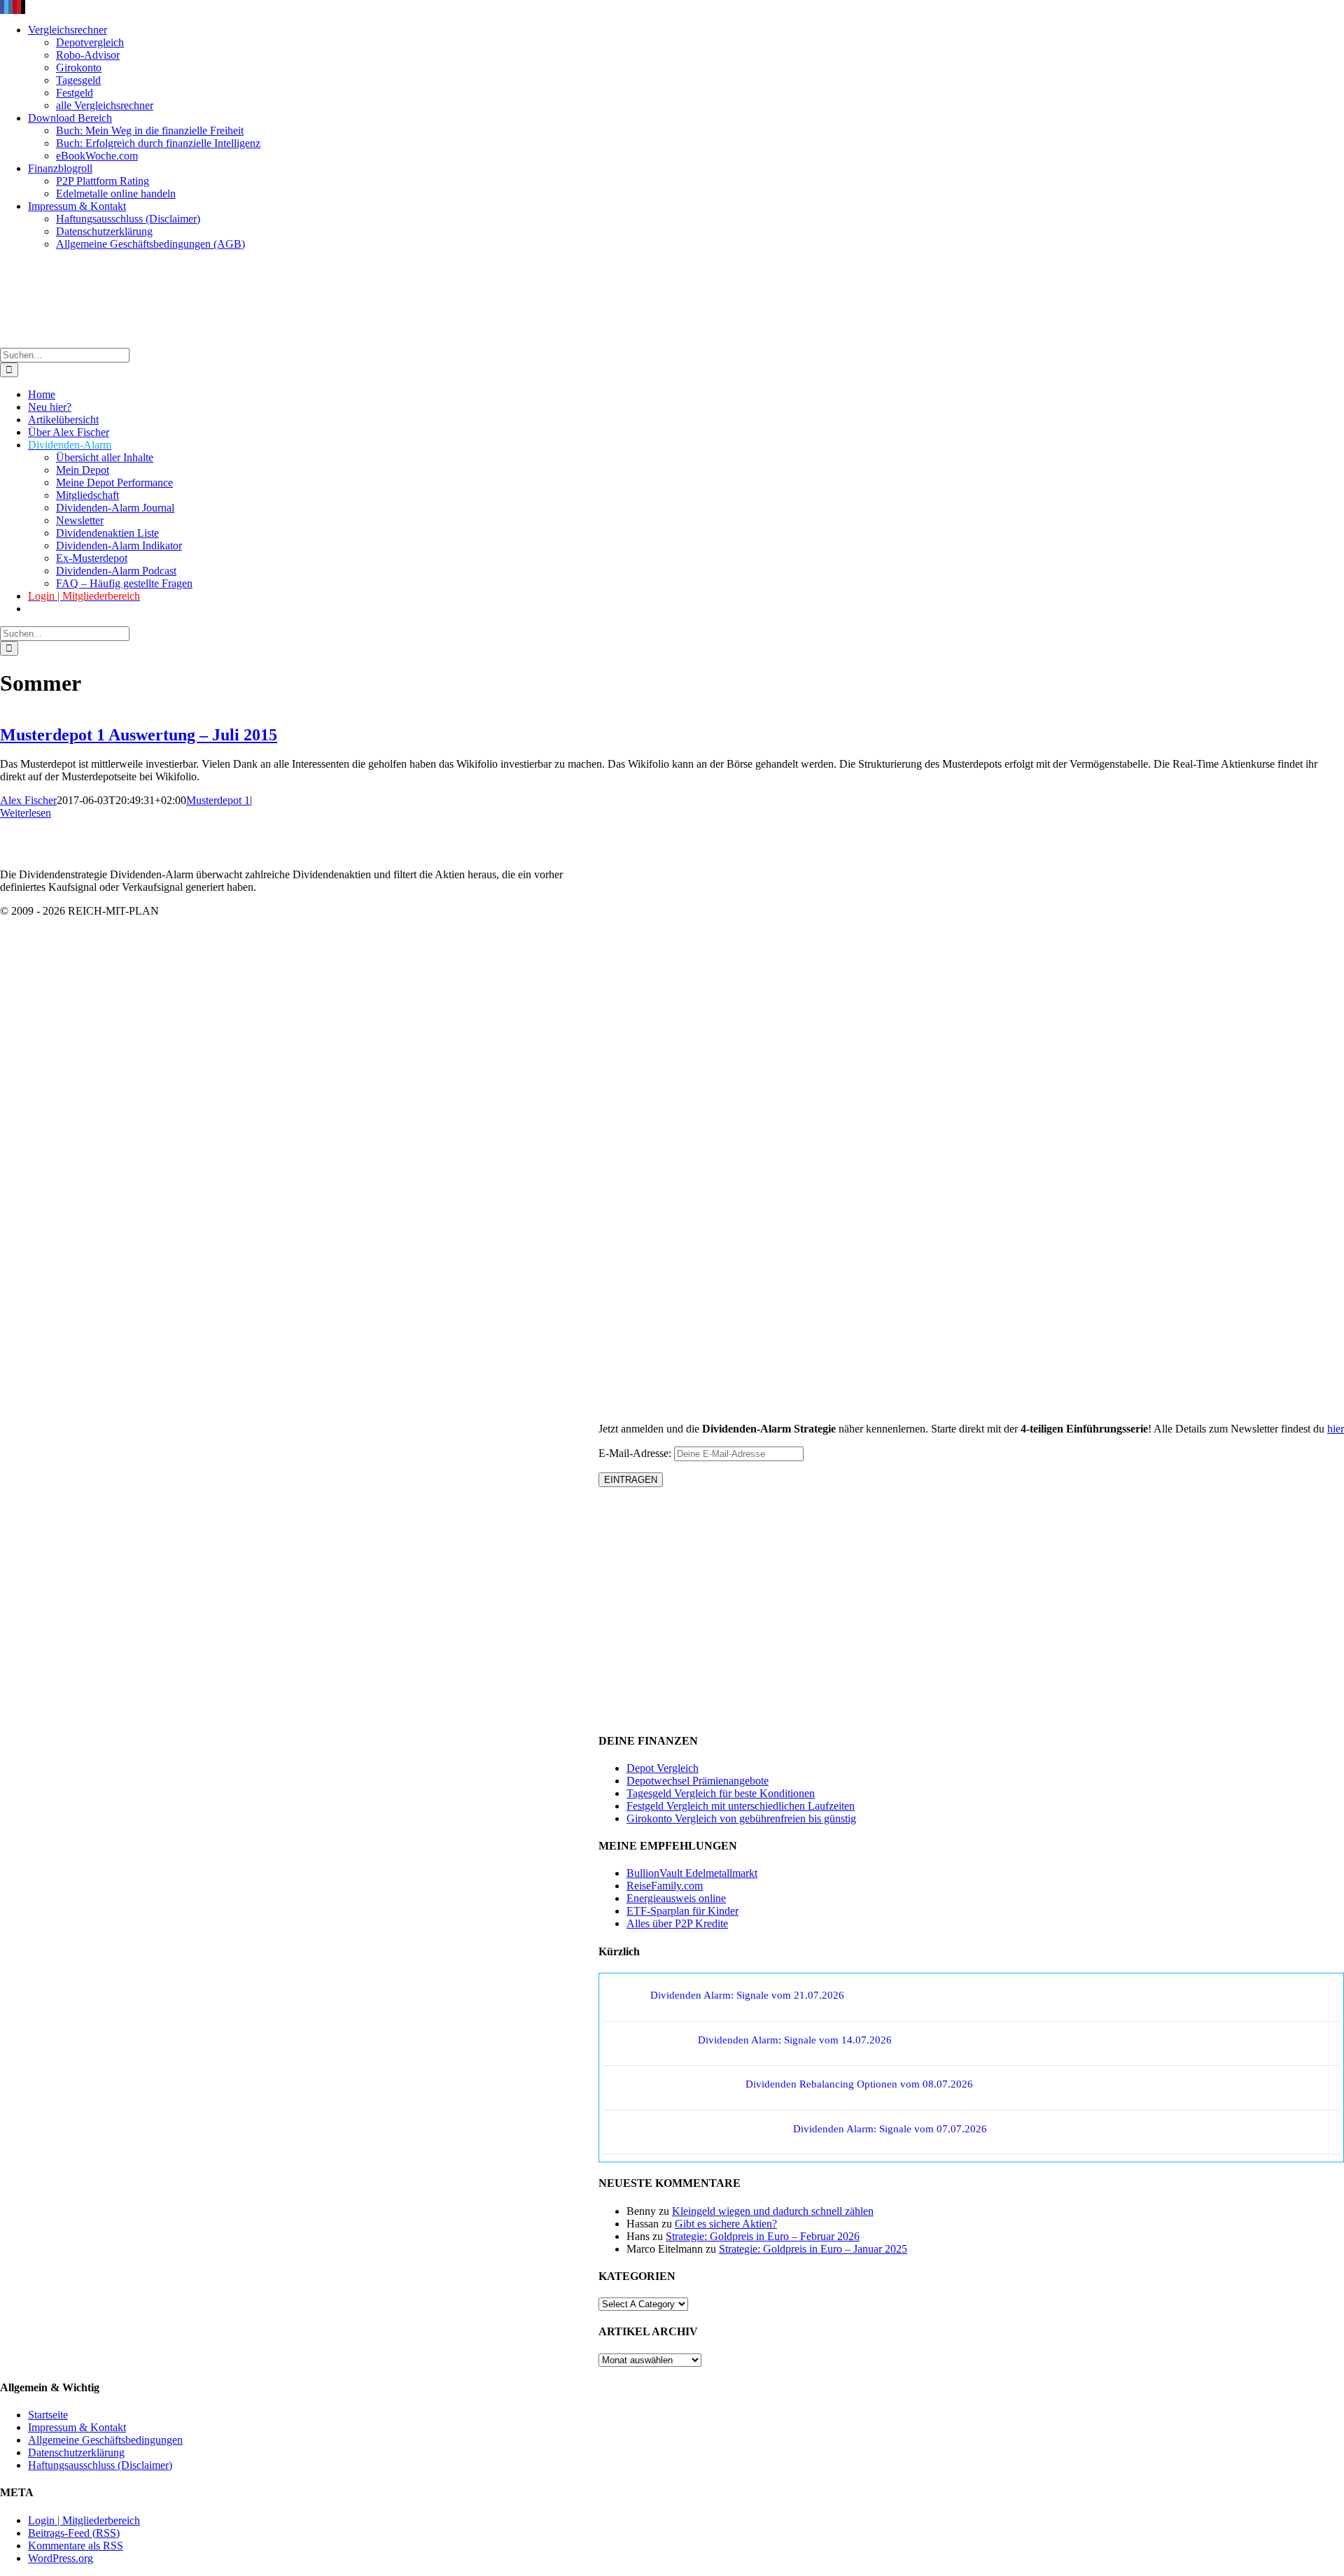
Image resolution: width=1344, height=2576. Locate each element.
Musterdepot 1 (218, 800)
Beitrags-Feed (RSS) (74, 2533)
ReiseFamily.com (665, 1886)
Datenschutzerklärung (76, 2452)
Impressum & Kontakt (77, 2427)
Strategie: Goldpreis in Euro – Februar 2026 (763, 2236)
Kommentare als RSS (76, 2546)
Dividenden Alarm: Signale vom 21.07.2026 (747, 1995)
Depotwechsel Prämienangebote (698, 1781)
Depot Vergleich (663, 1768)
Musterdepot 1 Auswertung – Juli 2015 (139, 735)
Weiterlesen (26, 813)
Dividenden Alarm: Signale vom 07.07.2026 (890, 2129)
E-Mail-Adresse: (636, 1453)
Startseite (48, 2415)
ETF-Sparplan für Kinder (682, 1911)
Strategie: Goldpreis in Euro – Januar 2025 (813, 2249)
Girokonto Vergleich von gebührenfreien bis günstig (741, 1818)
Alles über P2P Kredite (677, 1923)
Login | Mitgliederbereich (84, 2520)
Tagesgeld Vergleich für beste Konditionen (721, 1793)
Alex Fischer (28, 800)
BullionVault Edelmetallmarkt (692, 1873)
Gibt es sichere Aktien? (726, 2224)
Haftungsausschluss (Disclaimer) (100, 2465)
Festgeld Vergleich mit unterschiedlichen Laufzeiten (741, 1806)
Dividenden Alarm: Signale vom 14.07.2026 (795, 2040)
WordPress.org (61, 2558)
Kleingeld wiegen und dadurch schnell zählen (773, 2211)
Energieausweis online (676, 1898)
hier (1336, 1429)
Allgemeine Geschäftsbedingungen (105, 2440)
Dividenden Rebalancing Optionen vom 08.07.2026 (859, 2084)
